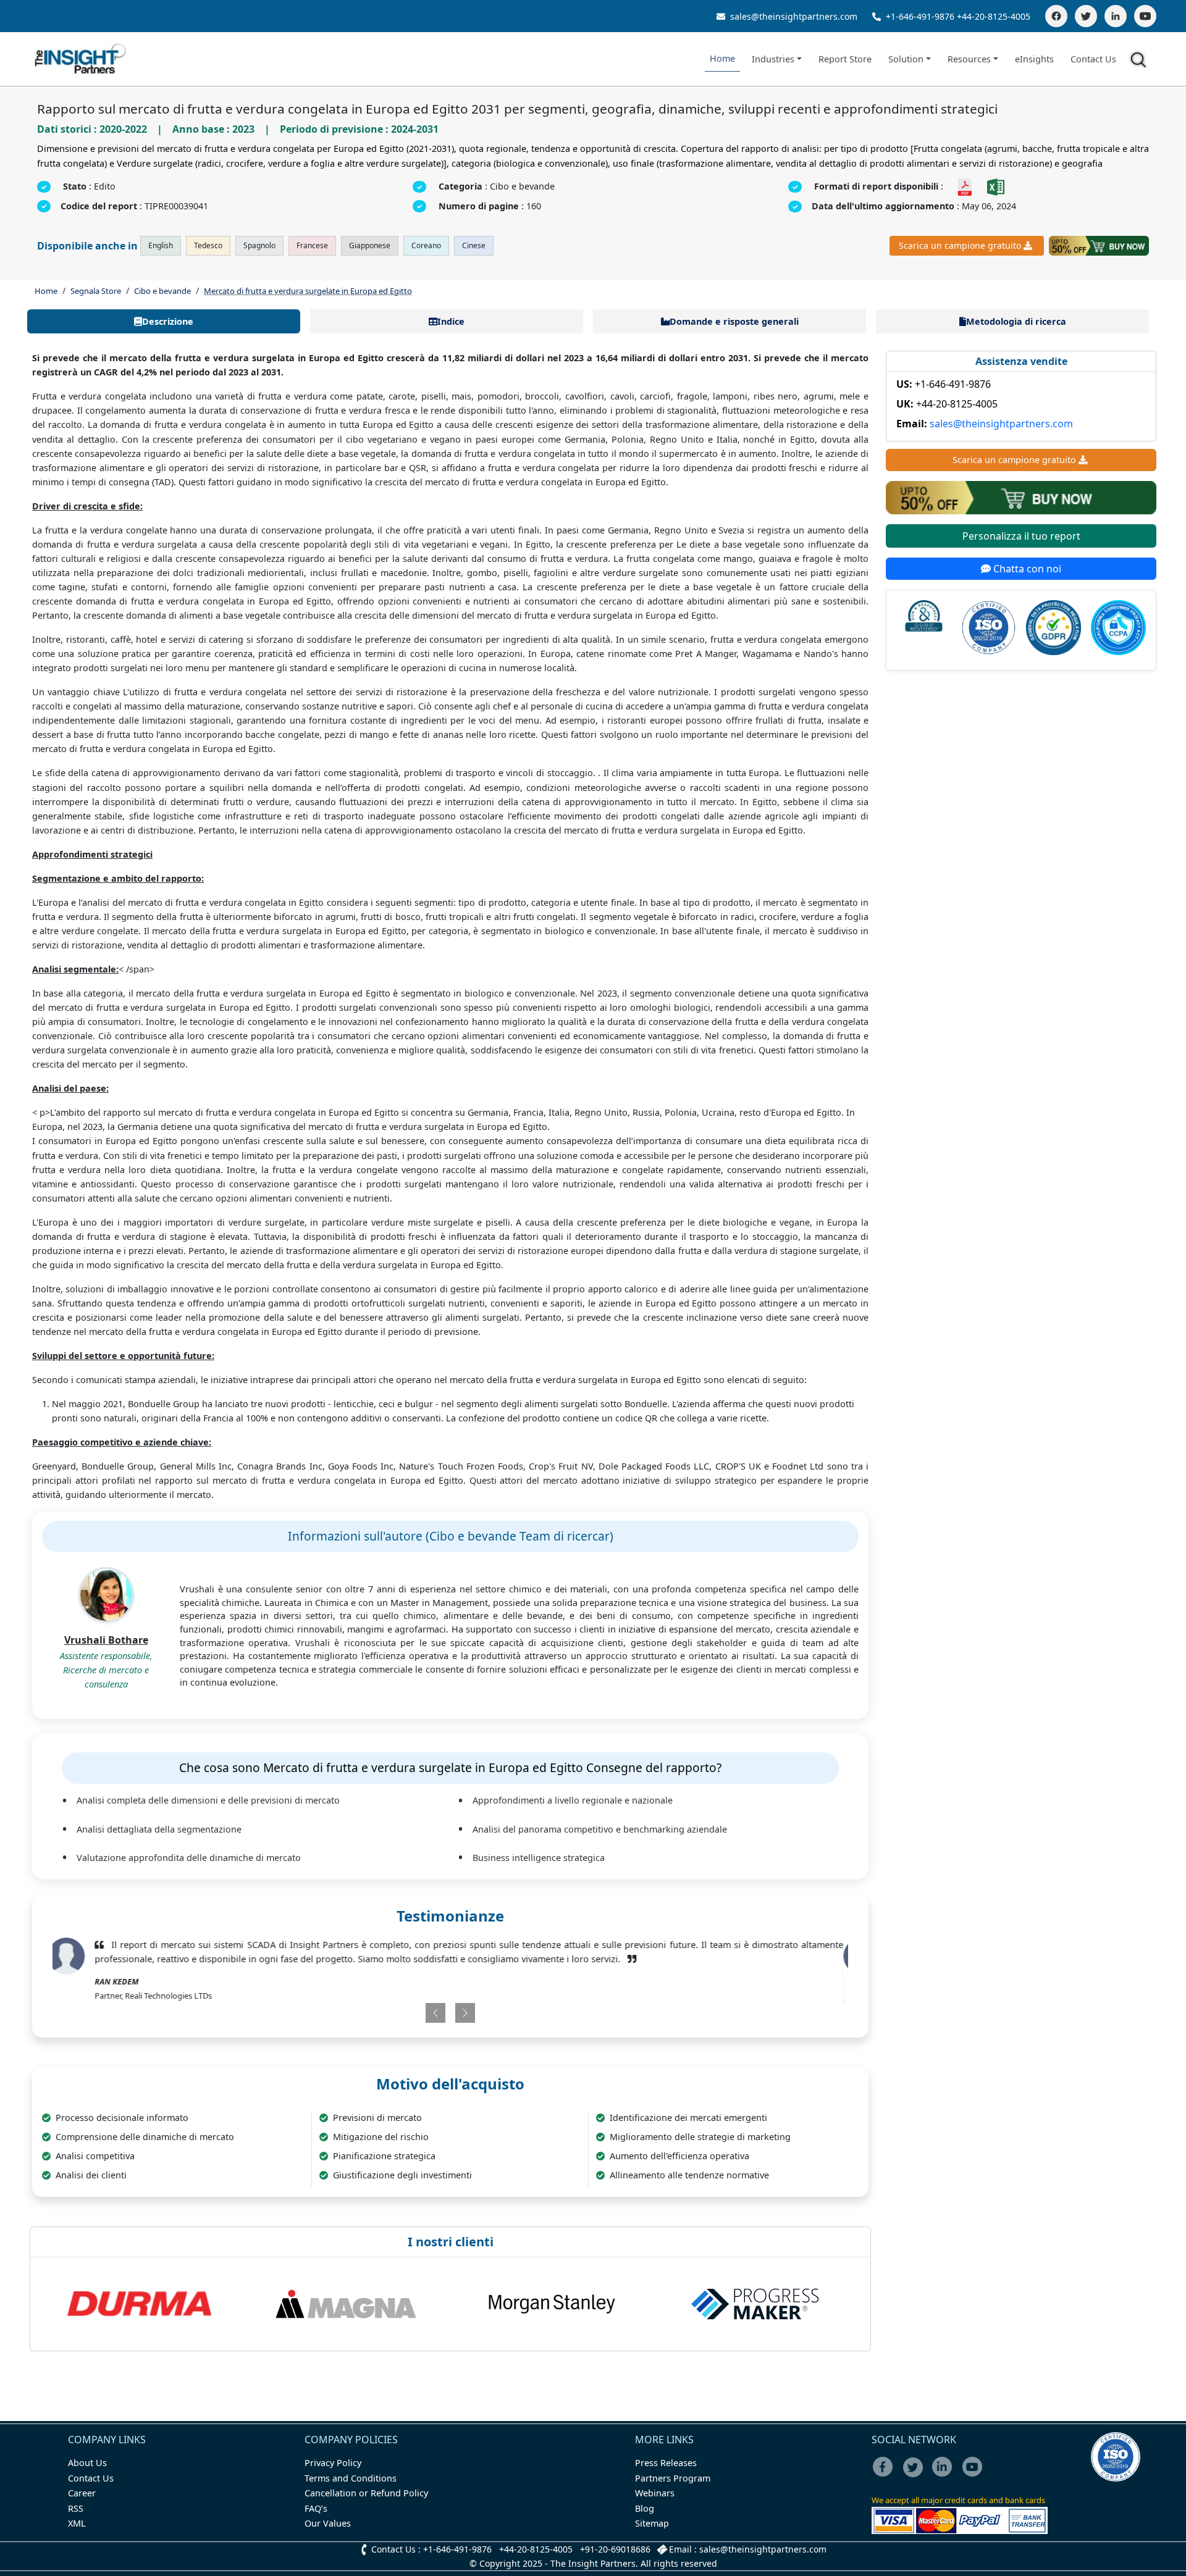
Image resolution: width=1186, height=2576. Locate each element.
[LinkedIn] (1116, 16)
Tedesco (208, 245)
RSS (76, 2508)
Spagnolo (259, 245)
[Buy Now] (1099, 246)
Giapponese (370, 245)
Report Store (845, 59)
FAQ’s (316, 2508)
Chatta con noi (1026, 569)
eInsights (1034, 59)
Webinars (655, 2493)
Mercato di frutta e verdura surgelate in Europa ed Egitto (308, 291)
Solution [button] (906, 59)
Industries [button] (773, 59)
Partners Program (673, 2478)
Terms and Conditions (351, 2478)
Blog (645, 2508)
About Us (87, 2463)
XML (77, 2523)
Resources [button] (969, 59)
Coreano (426, 245)
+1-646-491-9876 (920, 16)
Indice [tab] (451, 321)
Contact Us (1093, 59)
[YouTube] (1145, 16)
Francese (312, 245)
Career (82, 2493)
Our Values (328, 2523)
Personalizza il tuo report (1021, 536)
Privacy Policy (333, 2463)
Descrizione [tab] (168, 321)
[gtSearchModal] (1140, 62)
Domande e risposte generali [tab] (734, 321)
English (161, 245)
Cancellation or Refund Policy (366, 2493)
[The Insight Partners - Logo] (81, 59)
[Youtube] (975, 2475)
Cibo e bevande (162, 291)
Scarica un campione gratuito (960, 245)
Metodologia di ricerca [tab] (1016, 321)
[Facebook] (1056, 16)
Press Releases (666, 2463)
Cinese (474, 245)
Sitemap (652, 2523)
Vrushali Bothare (106, 1640)
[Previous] (386, 2013)
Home (722, 58)
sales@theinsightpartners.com (793, 16)
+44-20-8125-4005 (994, 16)
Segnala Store (96, 291)
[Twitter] (1086, 16)
